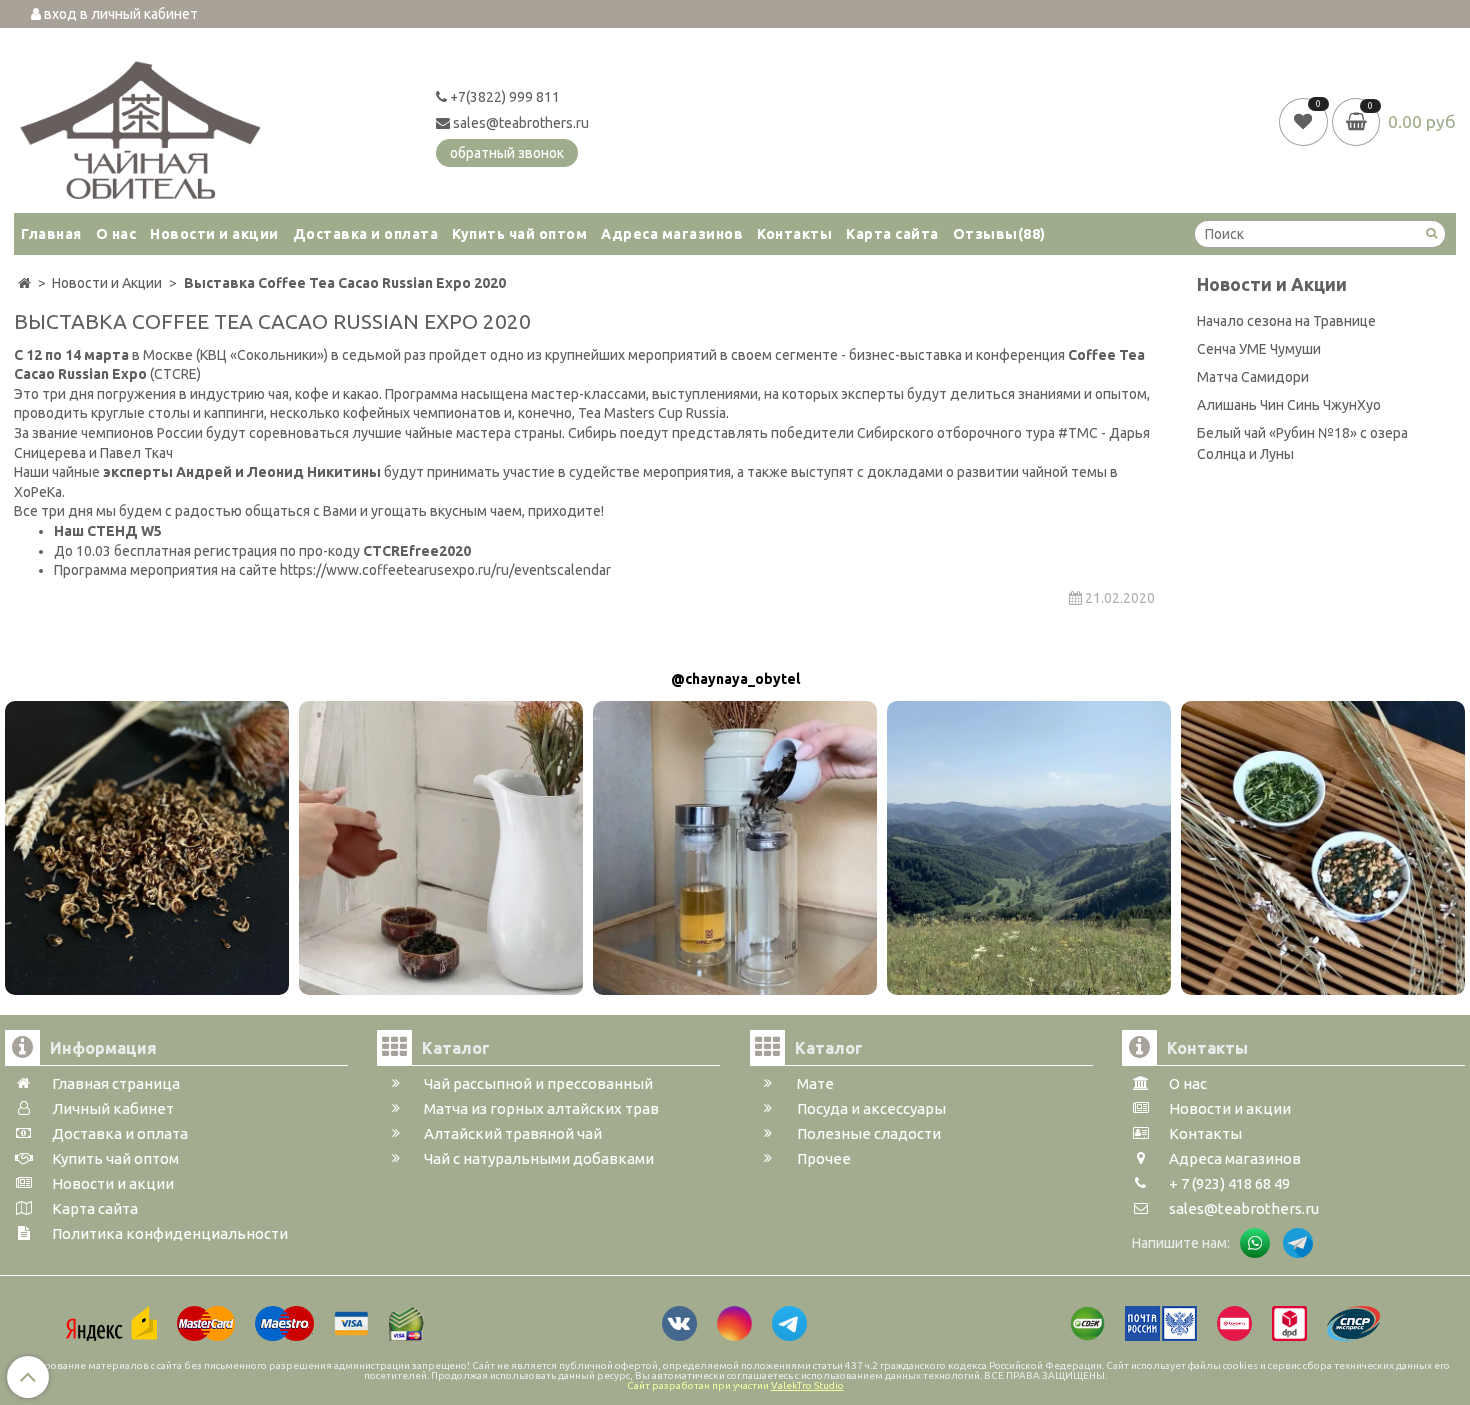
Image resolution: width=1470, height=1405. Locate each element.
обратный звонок (507, 153)
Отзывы (999, 234)
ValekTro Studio (807, 1385)
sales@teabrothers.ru (519, 123)
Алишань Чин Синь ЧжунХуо (1289, 405)
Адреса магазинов (672, 234)
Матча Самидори (1253, 377)
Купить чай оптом (519, 234)
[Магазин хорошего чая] (140, 125)
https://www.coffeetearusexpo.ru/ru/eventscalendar (444, 570)
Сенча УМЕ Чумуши (1259, 349)
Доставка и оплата (366, 234)
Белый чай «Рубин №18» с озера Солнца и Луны (1302, 443)
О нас (116, 234)
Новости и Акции (1272, 285)
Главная (51, 234)
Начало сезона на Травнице (1286, 321)
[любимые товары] (1305, 121)
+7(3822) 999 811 (503, 97)
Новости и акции (214, 234)
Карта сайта (892, 234)
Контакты (794, 234)
